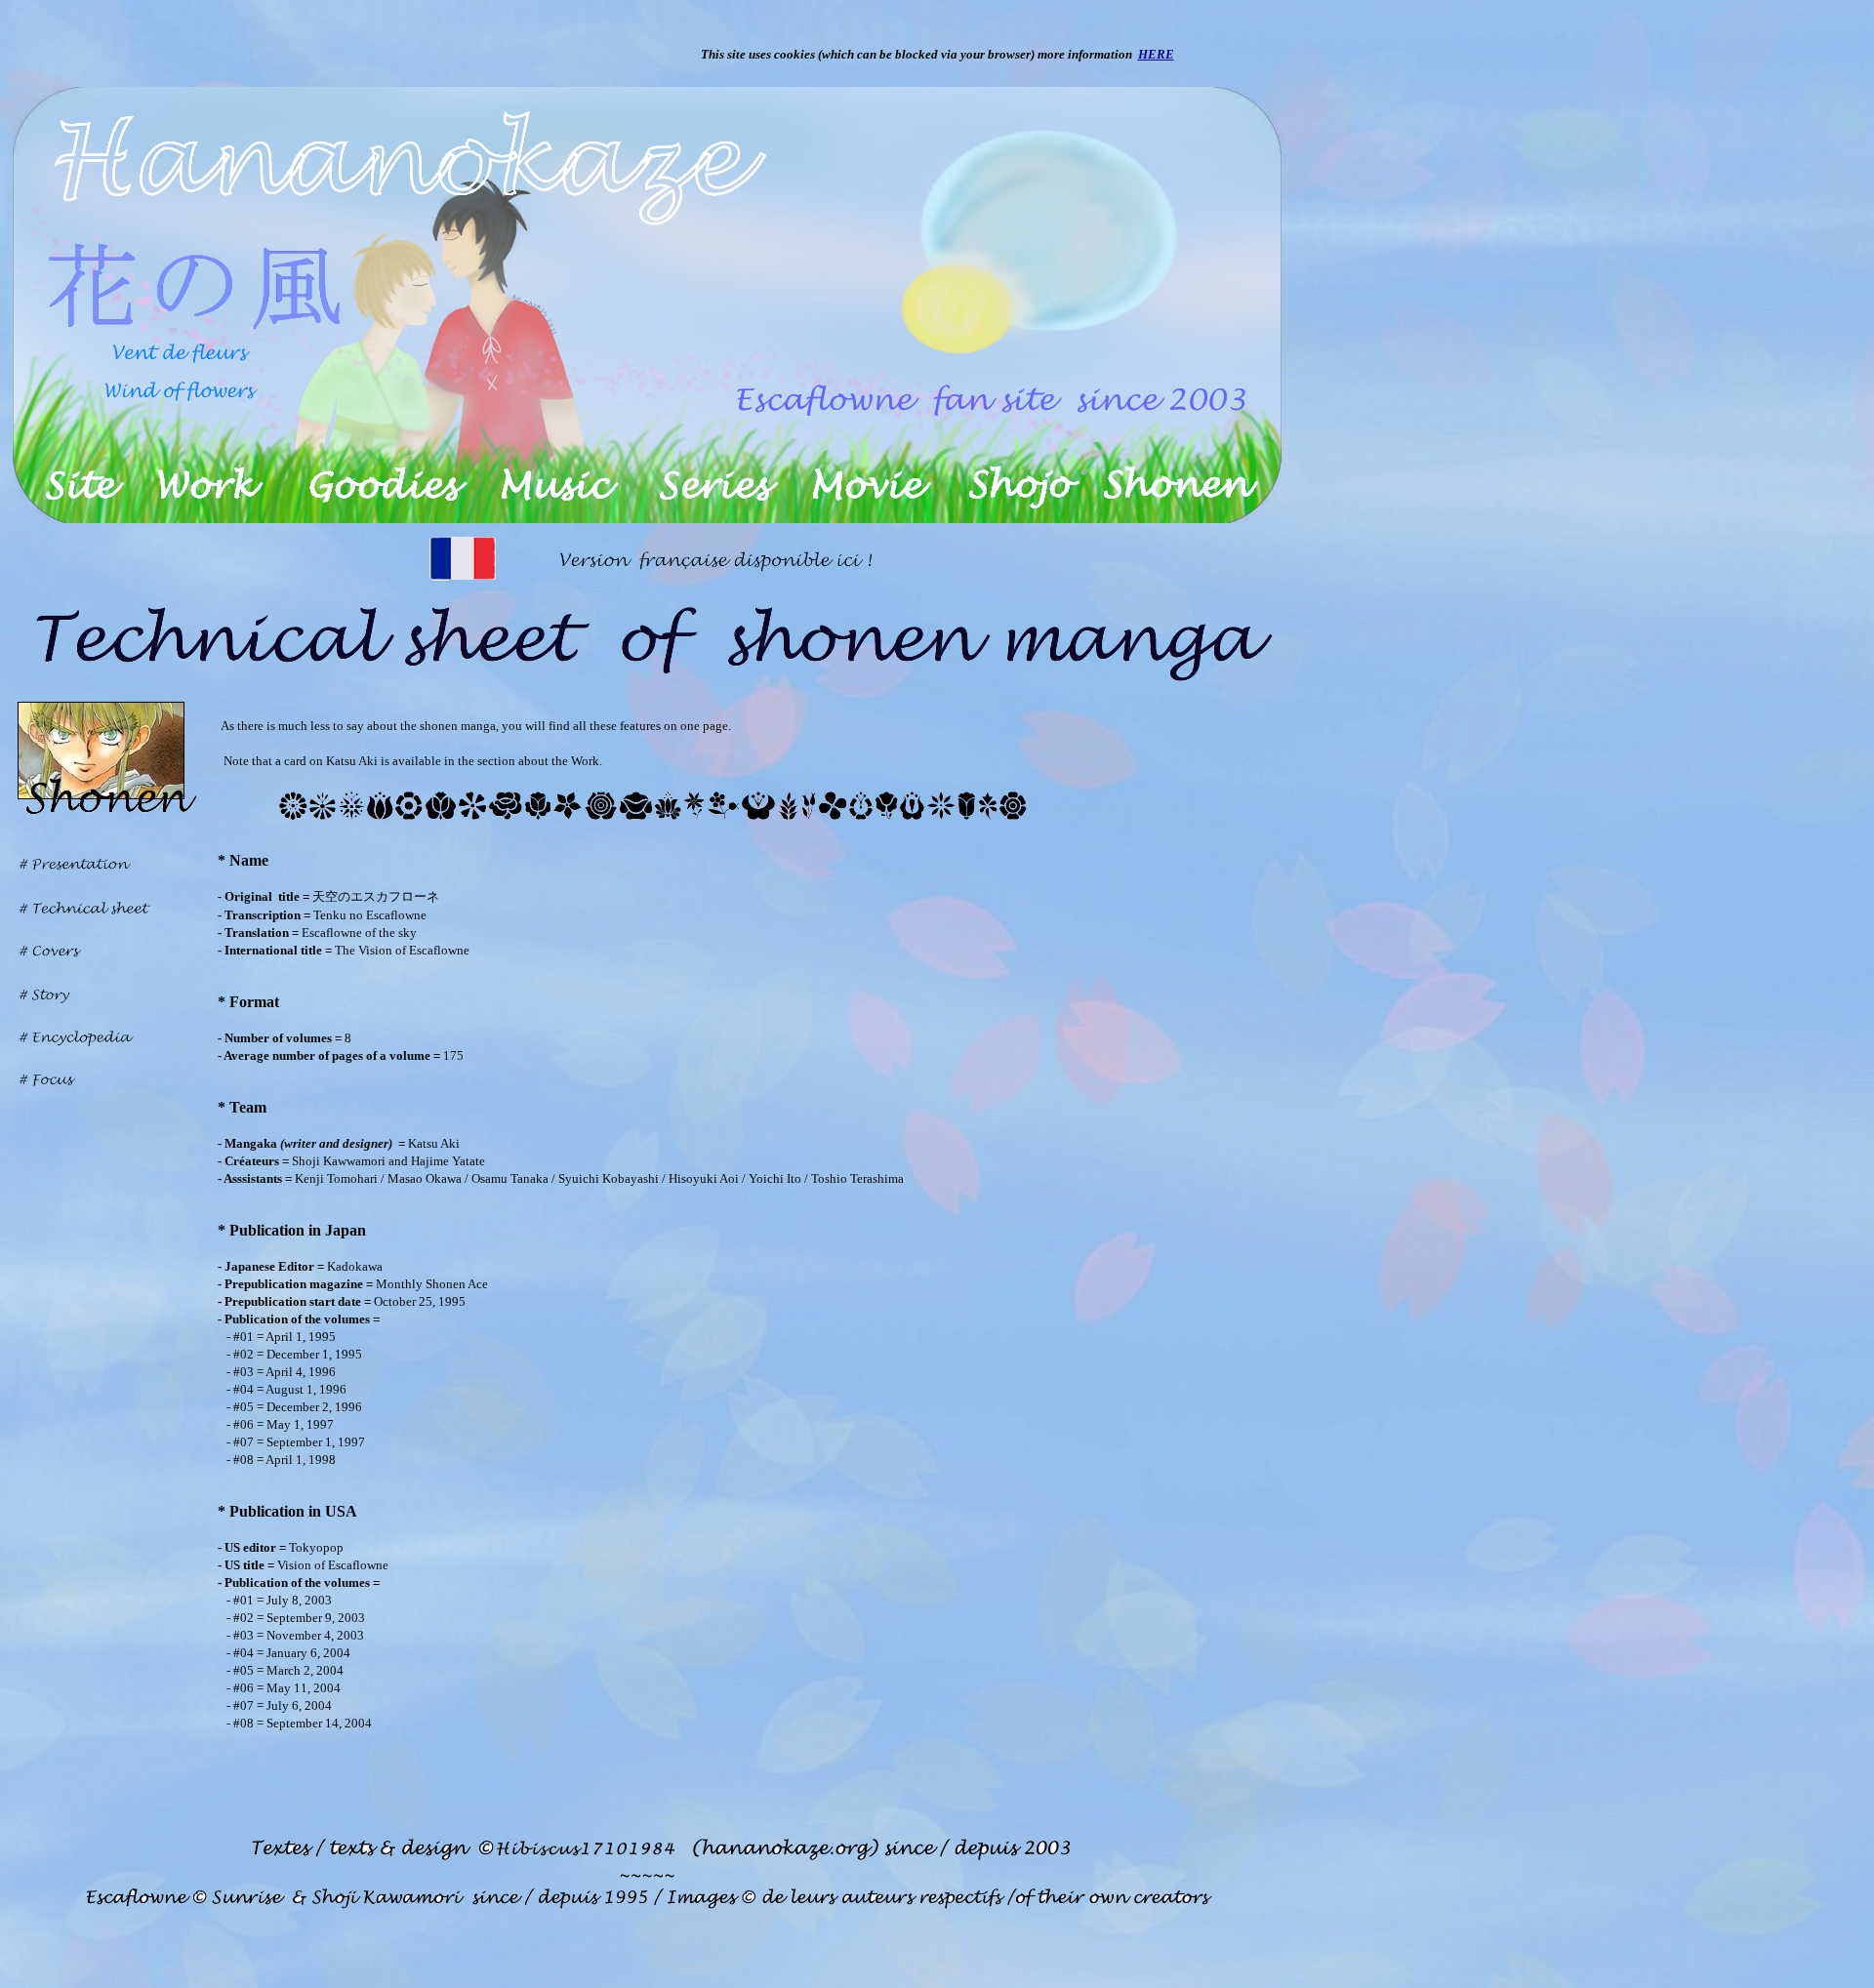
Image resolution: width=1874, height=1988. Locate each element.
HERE (1156, 54)
